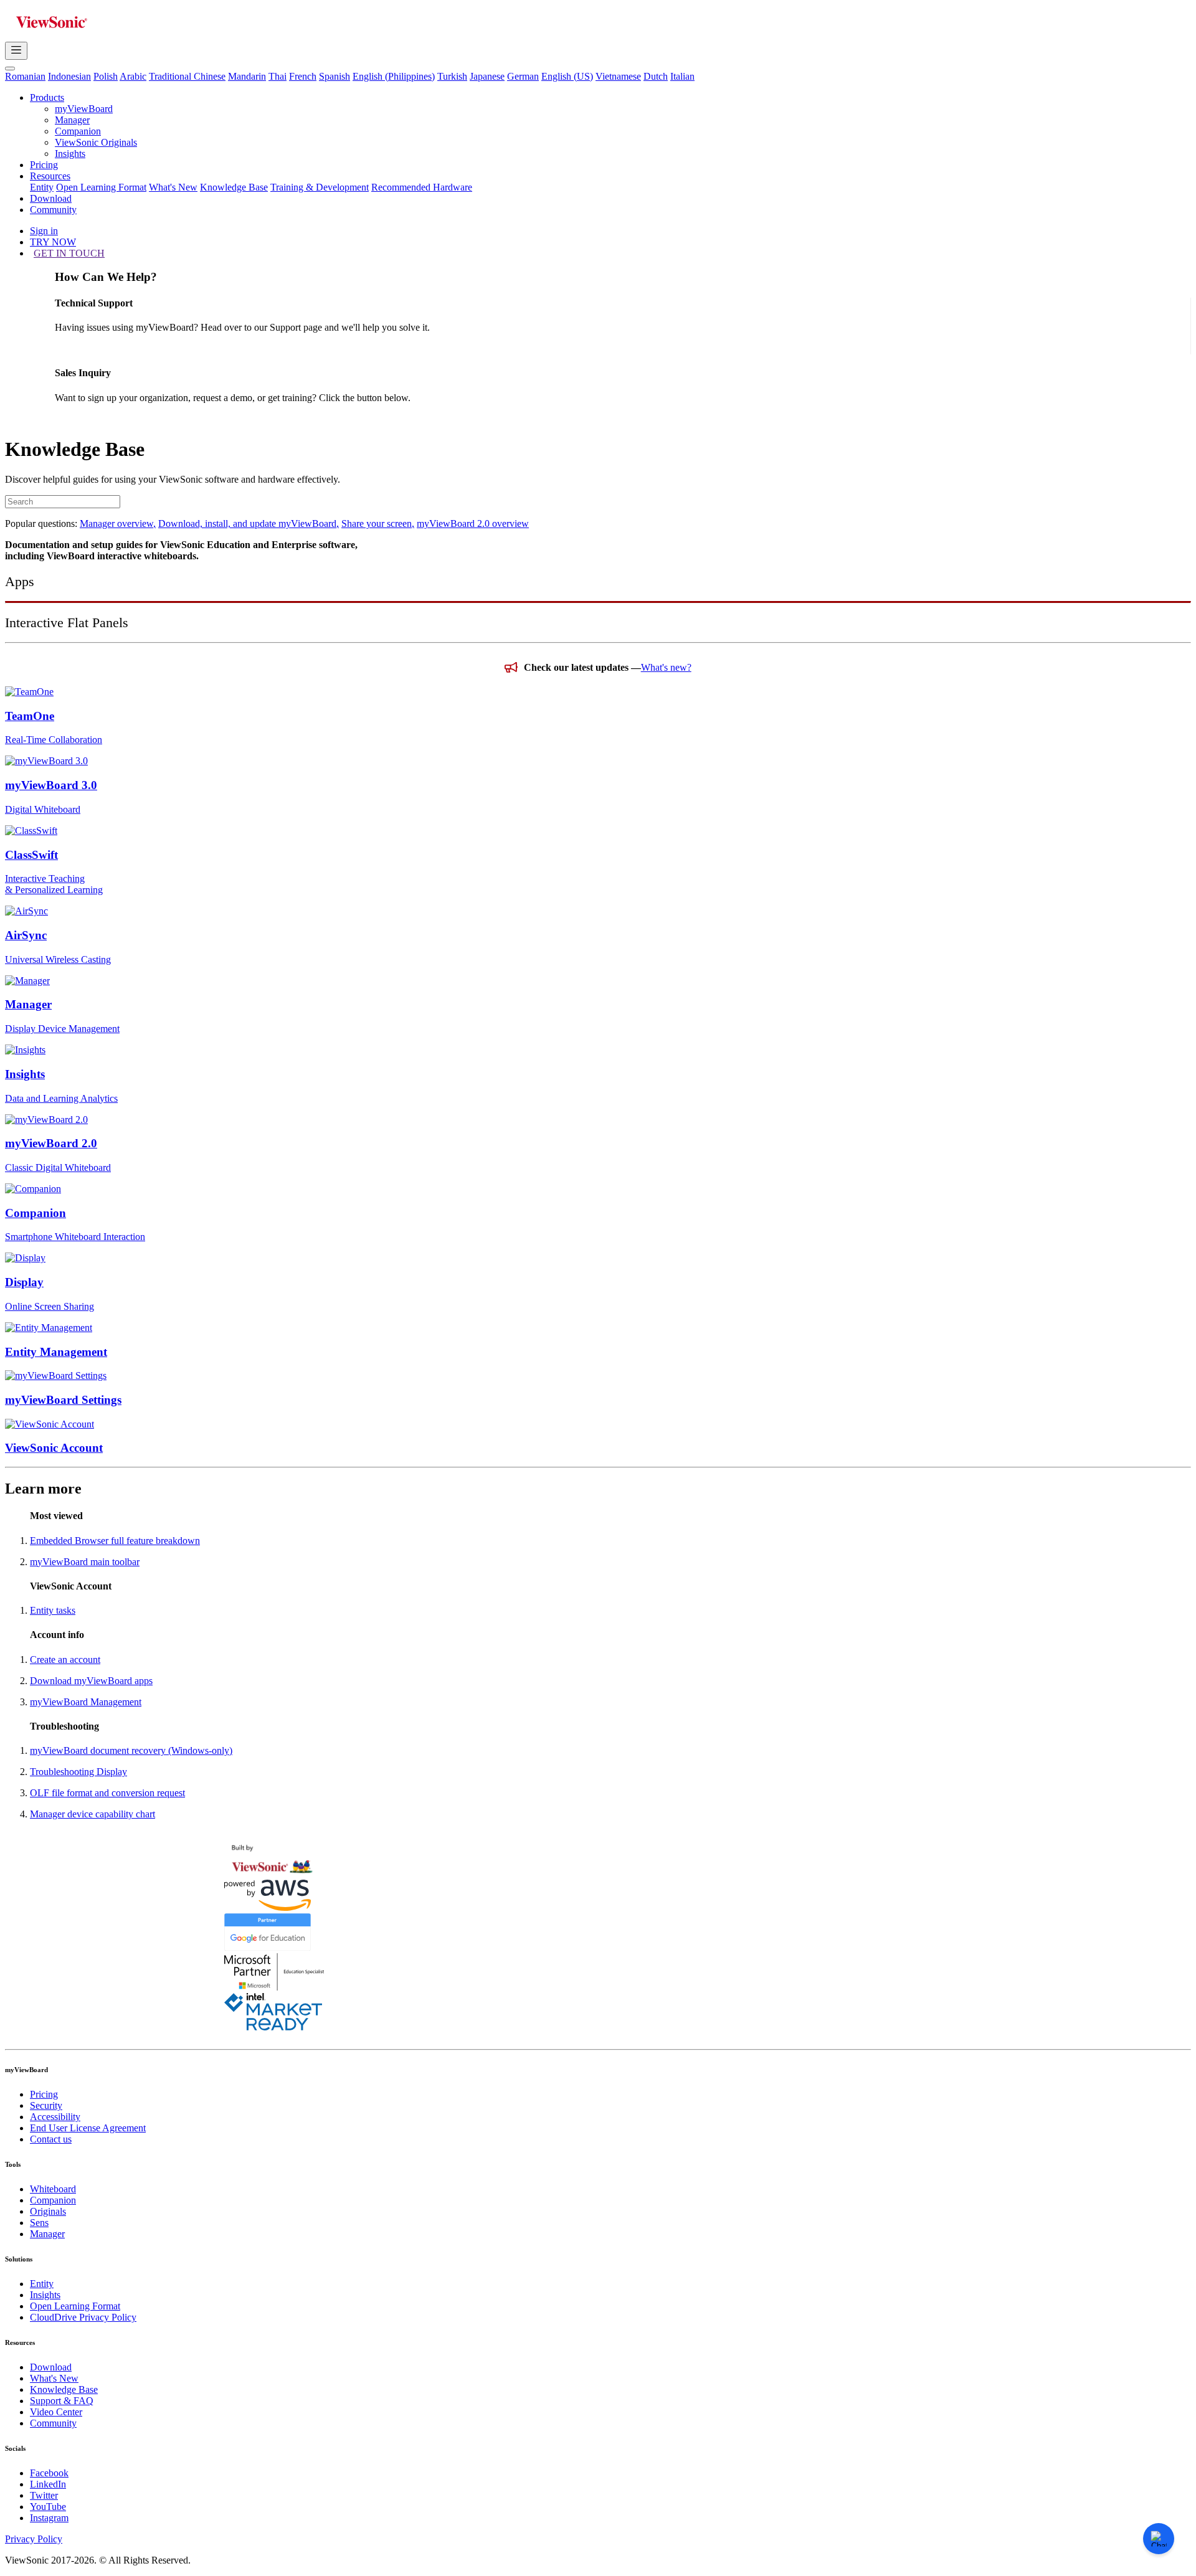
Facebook (49, 2473)
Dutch (656, 76)
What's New (173, 187)
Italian (682, 76)
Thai (278, 76)
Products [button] (47, 97)
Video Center (56, 2412)
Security (46, 2105)
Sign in (44, 231)
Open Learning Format (101, 187)
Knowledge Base (234, 187)
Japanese (487, 76)
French (303, 76)
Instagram (49, 2518)
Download (51, 198)
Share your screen (378, 523)
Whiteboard (53, 2189)
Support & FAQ (62, 2401)
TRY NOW (53, 242)
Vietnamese (618, 76)
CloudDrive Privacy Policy (83, 2317)
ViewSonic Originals (96, 142)
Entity (42, 187)
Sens (39, 2223)
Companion (78, 131)
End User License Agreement (88, 2128)
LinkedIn (48, 2484)
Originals (48, 2211)
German (523, 76)
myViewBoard (84, 109)
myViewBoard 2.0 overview (473, 523)
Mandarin (247, 76)
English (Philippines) (394, 76)
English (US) (567, 76)
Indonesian (69, 76)
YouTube (48, 2507)
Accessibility (55, 2117)
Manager (72, 120)
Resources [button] (50, 176)
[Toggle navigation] (16, 51)
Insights (70, 154)
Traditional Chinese (187, 76)
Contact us (51, 2139)
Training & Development (320, 187)
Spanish (335, 76)
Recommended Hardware (422, 187)
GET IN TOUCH (69, 253)
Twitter (44, 2495)
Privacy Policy (34, 2539)
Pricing (44, 165)
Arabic (133, 76)
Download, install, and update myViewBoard (249, 523)
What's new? (666, 667)
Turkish (452, 76)
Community (53, 210)
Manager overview (118, 523)
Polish (106, 76)
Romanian (25, 76)
